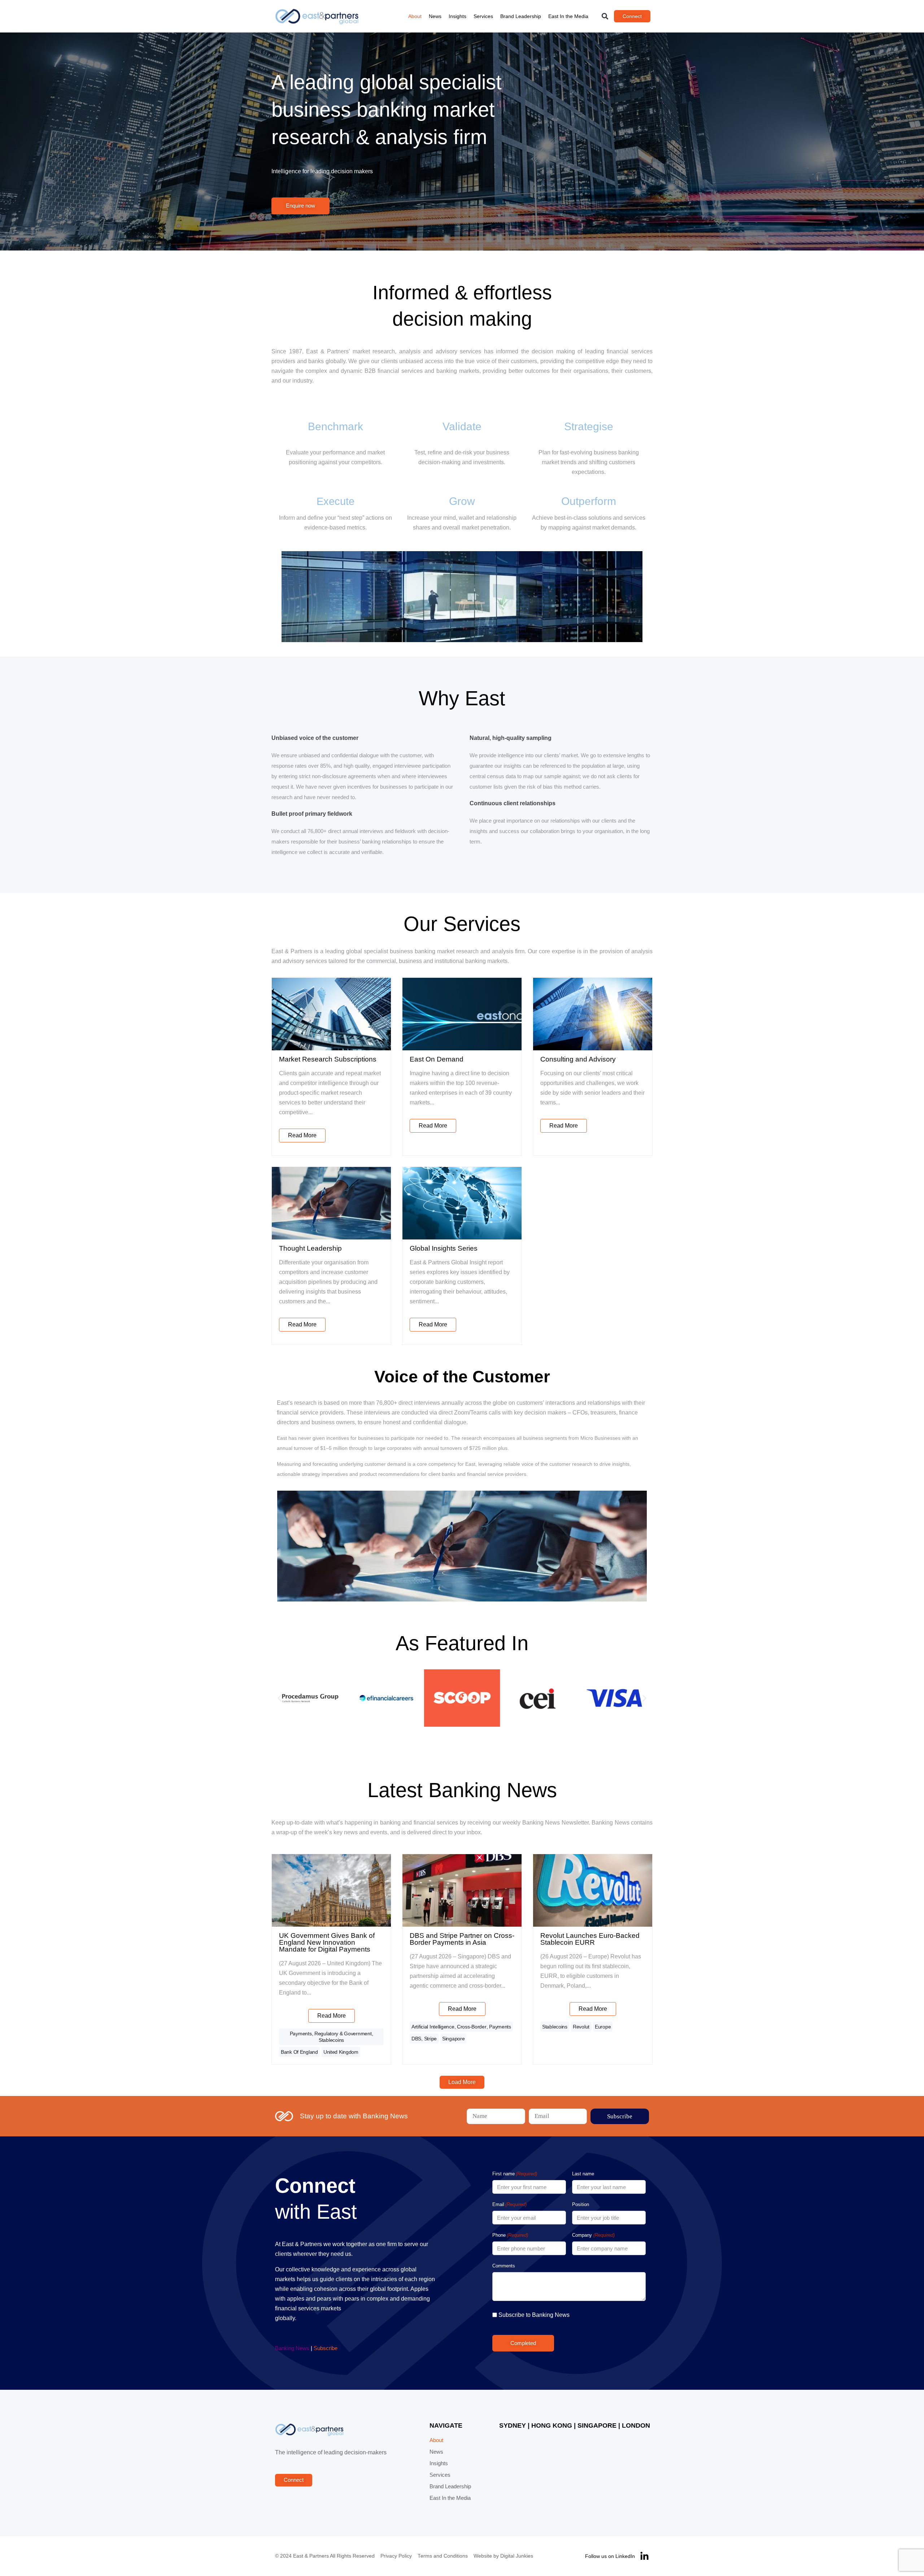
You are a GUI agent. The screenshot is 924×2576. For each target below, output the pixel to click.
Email (509, 2204)
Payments (301, 2034)
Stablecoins (331, 2040)
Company (593, 2235)
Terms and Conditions (443, 2556)
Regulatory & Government (343, 2034)
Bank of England (299, 2052)
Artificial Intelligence (433, 2027)
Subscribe (326, 2348)
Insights (457, 16)
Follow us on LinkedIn (610, 2556)
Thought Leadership (310, 1248)
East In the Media (568, 16)
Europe (603, 2027)
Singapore (453, 2039)
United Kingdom (341, 2052)
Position (581, 2204)
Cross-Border (472, 2027)
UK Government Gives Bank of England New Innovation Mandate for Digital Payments (327, 1942)
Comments (504, 2266)
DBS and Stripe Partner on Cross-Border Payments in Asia (462, 1939)
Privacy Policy (396, 2556)
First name (515, 2174)
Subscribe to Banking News (534, 2315)
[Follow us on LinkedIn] (644, 2556)
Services (483, 16)
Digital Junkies (517, 2556)
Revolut (581, 2027)
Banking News (292, 2348)
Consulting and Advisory (578, 1059)
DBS (416, 2039)
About (415, 16)
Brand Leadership (521, 16)
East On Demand (437, 1059)
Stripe (430, 2039)
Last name (583, 2174)
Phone (510, 2235)
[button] (605, 16)
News (435, 16)
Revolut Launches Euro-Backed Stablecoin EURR (590, 1939)
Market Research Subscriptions (328, 1059)
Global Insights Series (444, 1248)
